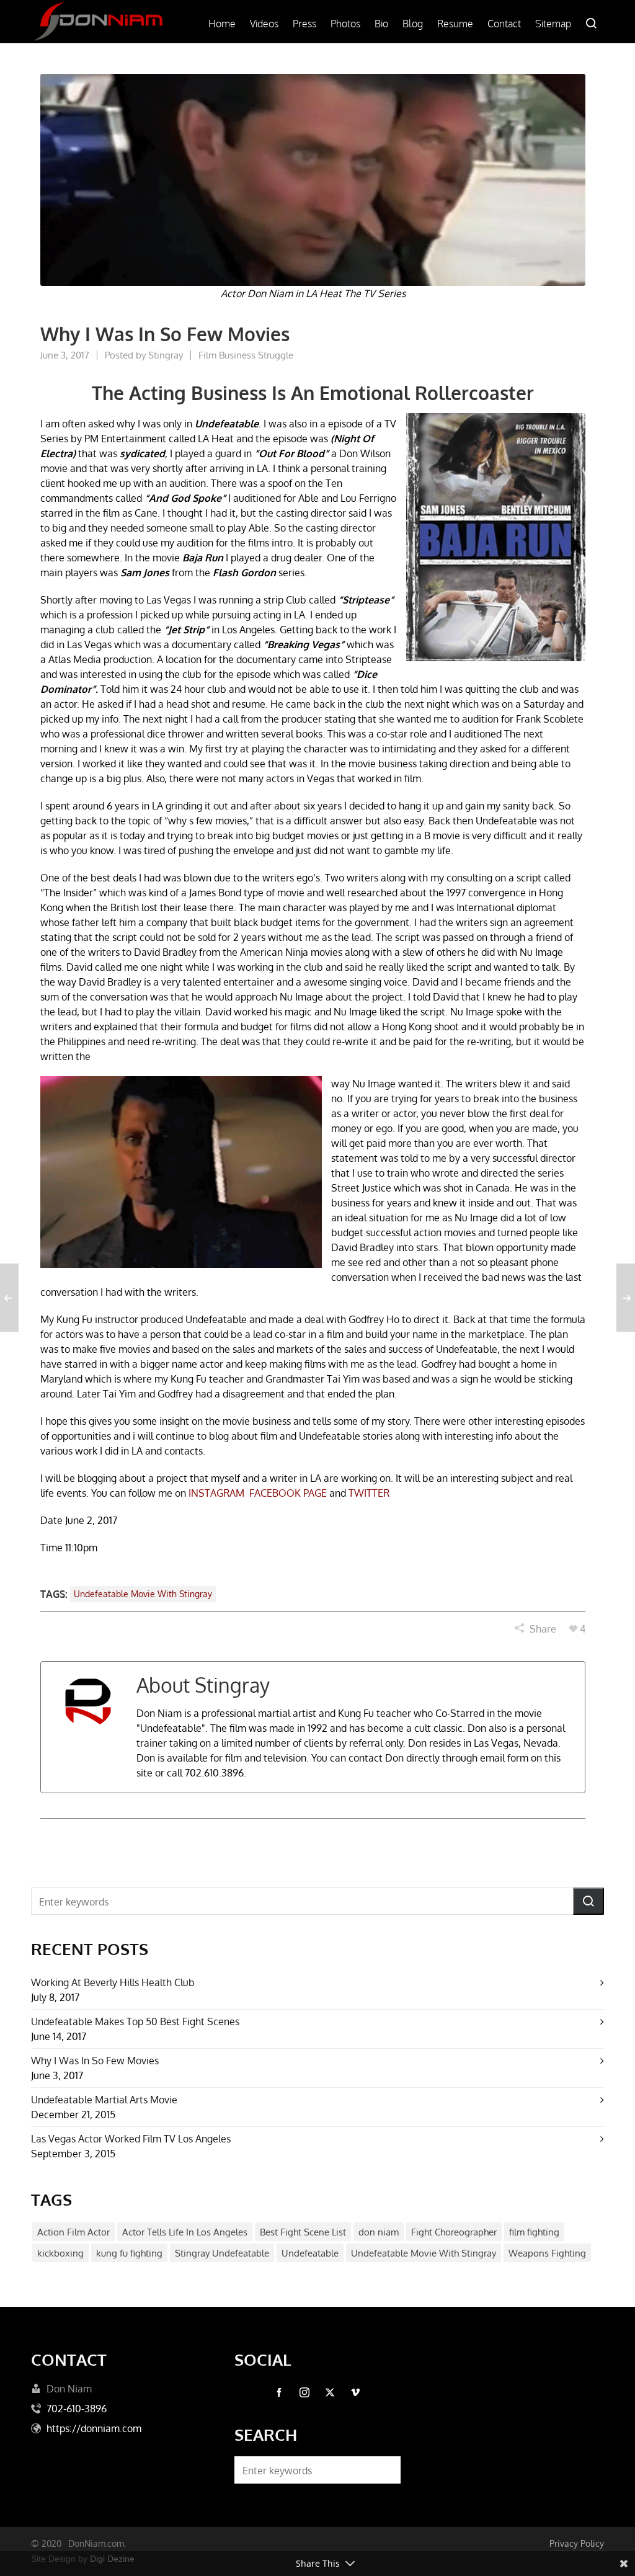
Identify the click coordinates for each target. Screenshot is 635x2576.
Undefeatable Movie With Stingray (143, 1594)
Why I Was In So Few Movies (95, 2061)
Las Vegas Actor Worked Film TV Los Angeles (131, 2139)
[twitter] (330, 2392)
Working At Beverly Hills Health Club (113, 1982)
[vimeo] (355, 2392)
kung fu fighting (129, 2253)
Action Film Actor (73, 2232)
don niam (379, 2232)
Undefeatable (310, 2253)
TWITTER (369, 1493)
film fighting (534, 2232)
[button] (588, 1901)
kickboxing (60, 2253)
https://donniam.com (94, 2428)
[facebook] (279, 2392)
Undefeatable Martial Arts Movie (104, 2100)
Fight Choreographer (454, 2232)
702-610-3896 (77, 2409)
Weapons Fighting (547, 2253)
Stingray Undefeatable (222, 2253)
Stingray (166, 355)
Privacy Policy (577, 2543)
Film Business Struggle (246, 355)
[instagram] (304, 2392)
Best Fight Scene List (303, 2232)
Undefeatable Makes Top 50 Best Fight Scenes (135, 2021)
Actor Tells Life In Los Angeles (185, 2232)
